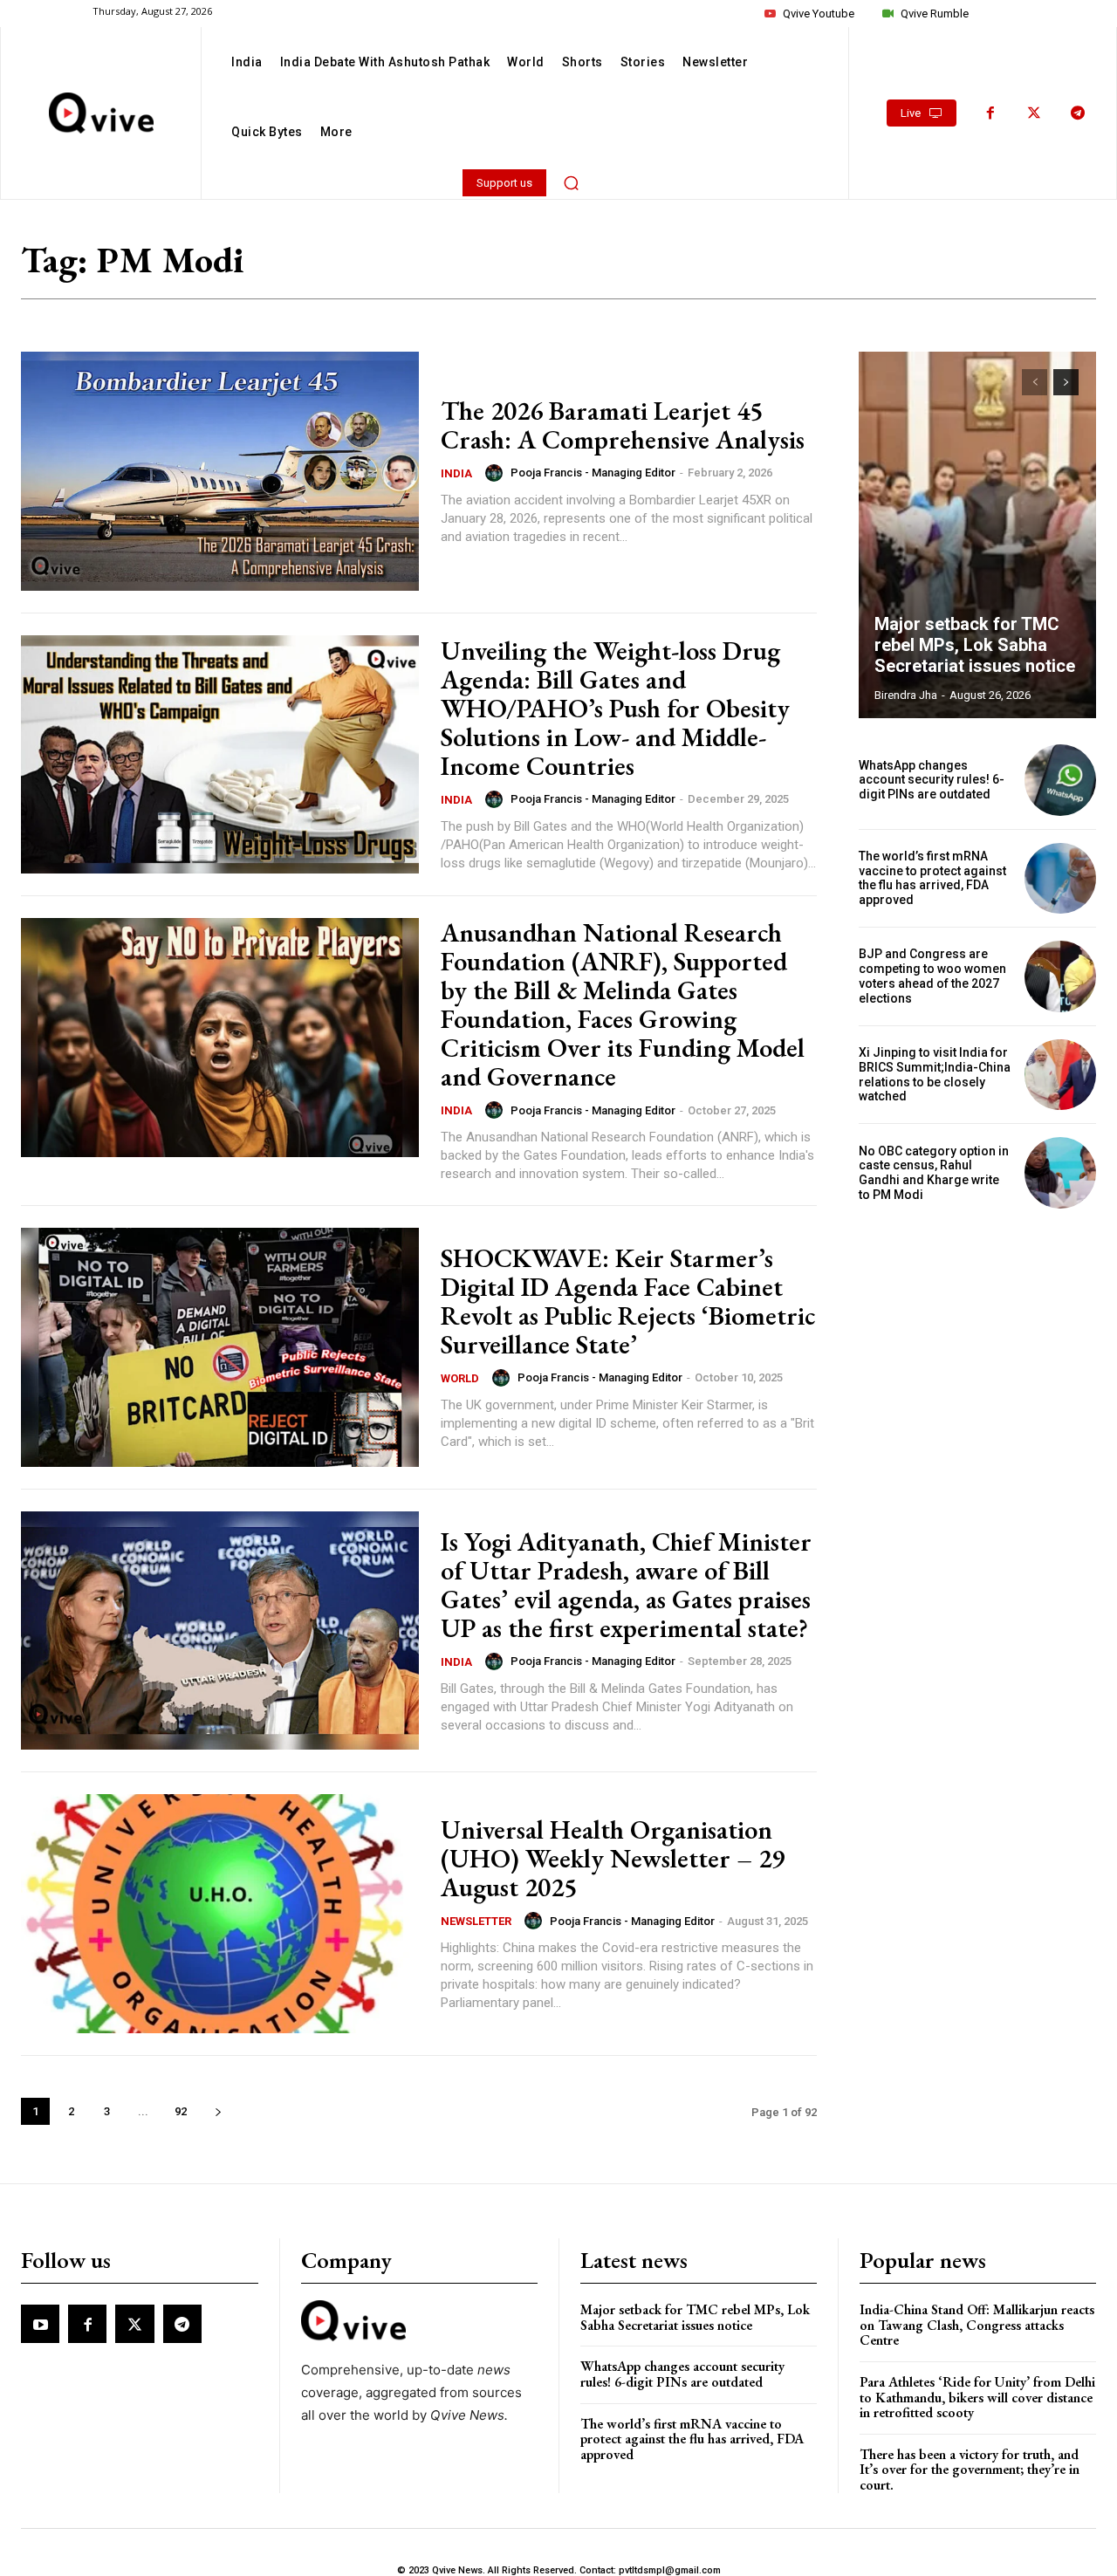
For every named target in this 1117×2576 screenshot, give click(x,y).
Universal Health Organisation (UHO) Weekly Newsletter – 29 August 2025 (613, 1858)
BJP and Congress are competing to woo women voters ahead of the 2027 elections (932, 976)
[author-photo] (497, 473)
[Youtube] (40, 2324)
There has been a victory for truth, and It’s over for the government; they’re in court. (970, 2470)
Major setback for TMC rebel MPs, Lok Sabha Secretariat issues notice (975, 645)
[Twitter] (1034, 113)
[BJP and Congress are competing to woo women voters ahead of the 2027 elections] (1060, 976)
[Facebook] (990, 113)
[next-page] (218, 2111)
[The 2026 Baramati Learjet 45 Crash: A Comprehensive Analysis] (220, 471)
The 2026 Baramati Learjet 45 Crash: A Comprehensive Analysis (623, 425)
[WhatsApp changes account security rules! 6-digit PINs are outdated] (1060, 780)
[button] (572, 182)
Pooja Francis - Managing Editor (593, 473)
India (456, 473)
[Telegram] (1078, 113)
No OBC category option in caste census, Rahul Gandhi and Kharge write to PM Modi (934, 1173)
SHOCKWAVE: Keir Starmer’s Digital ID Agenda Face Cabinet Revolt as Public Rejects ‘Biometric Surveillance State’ (628, 1301)
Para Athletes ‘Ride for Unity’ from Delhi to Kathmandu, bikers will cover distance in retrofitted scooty (977, 2397)
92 (181, 2111)
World (460, 1378)
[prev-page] (1035, 382)
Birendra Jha (906, 695)
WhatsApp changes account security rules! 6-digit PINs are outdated (932, 780)
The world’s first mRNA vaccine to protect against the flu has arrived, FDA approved (932, 878)
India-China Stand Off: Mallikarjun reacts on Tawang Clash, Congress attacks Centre (977, 2325)
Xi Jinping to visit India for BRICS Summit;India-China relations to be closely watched (935, 1074)
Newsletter (476, 1921)
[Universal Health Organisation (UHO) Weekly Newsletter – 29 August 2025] (220, 1914)
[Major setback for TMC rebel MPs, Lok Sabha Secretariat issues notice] (977, 535)
